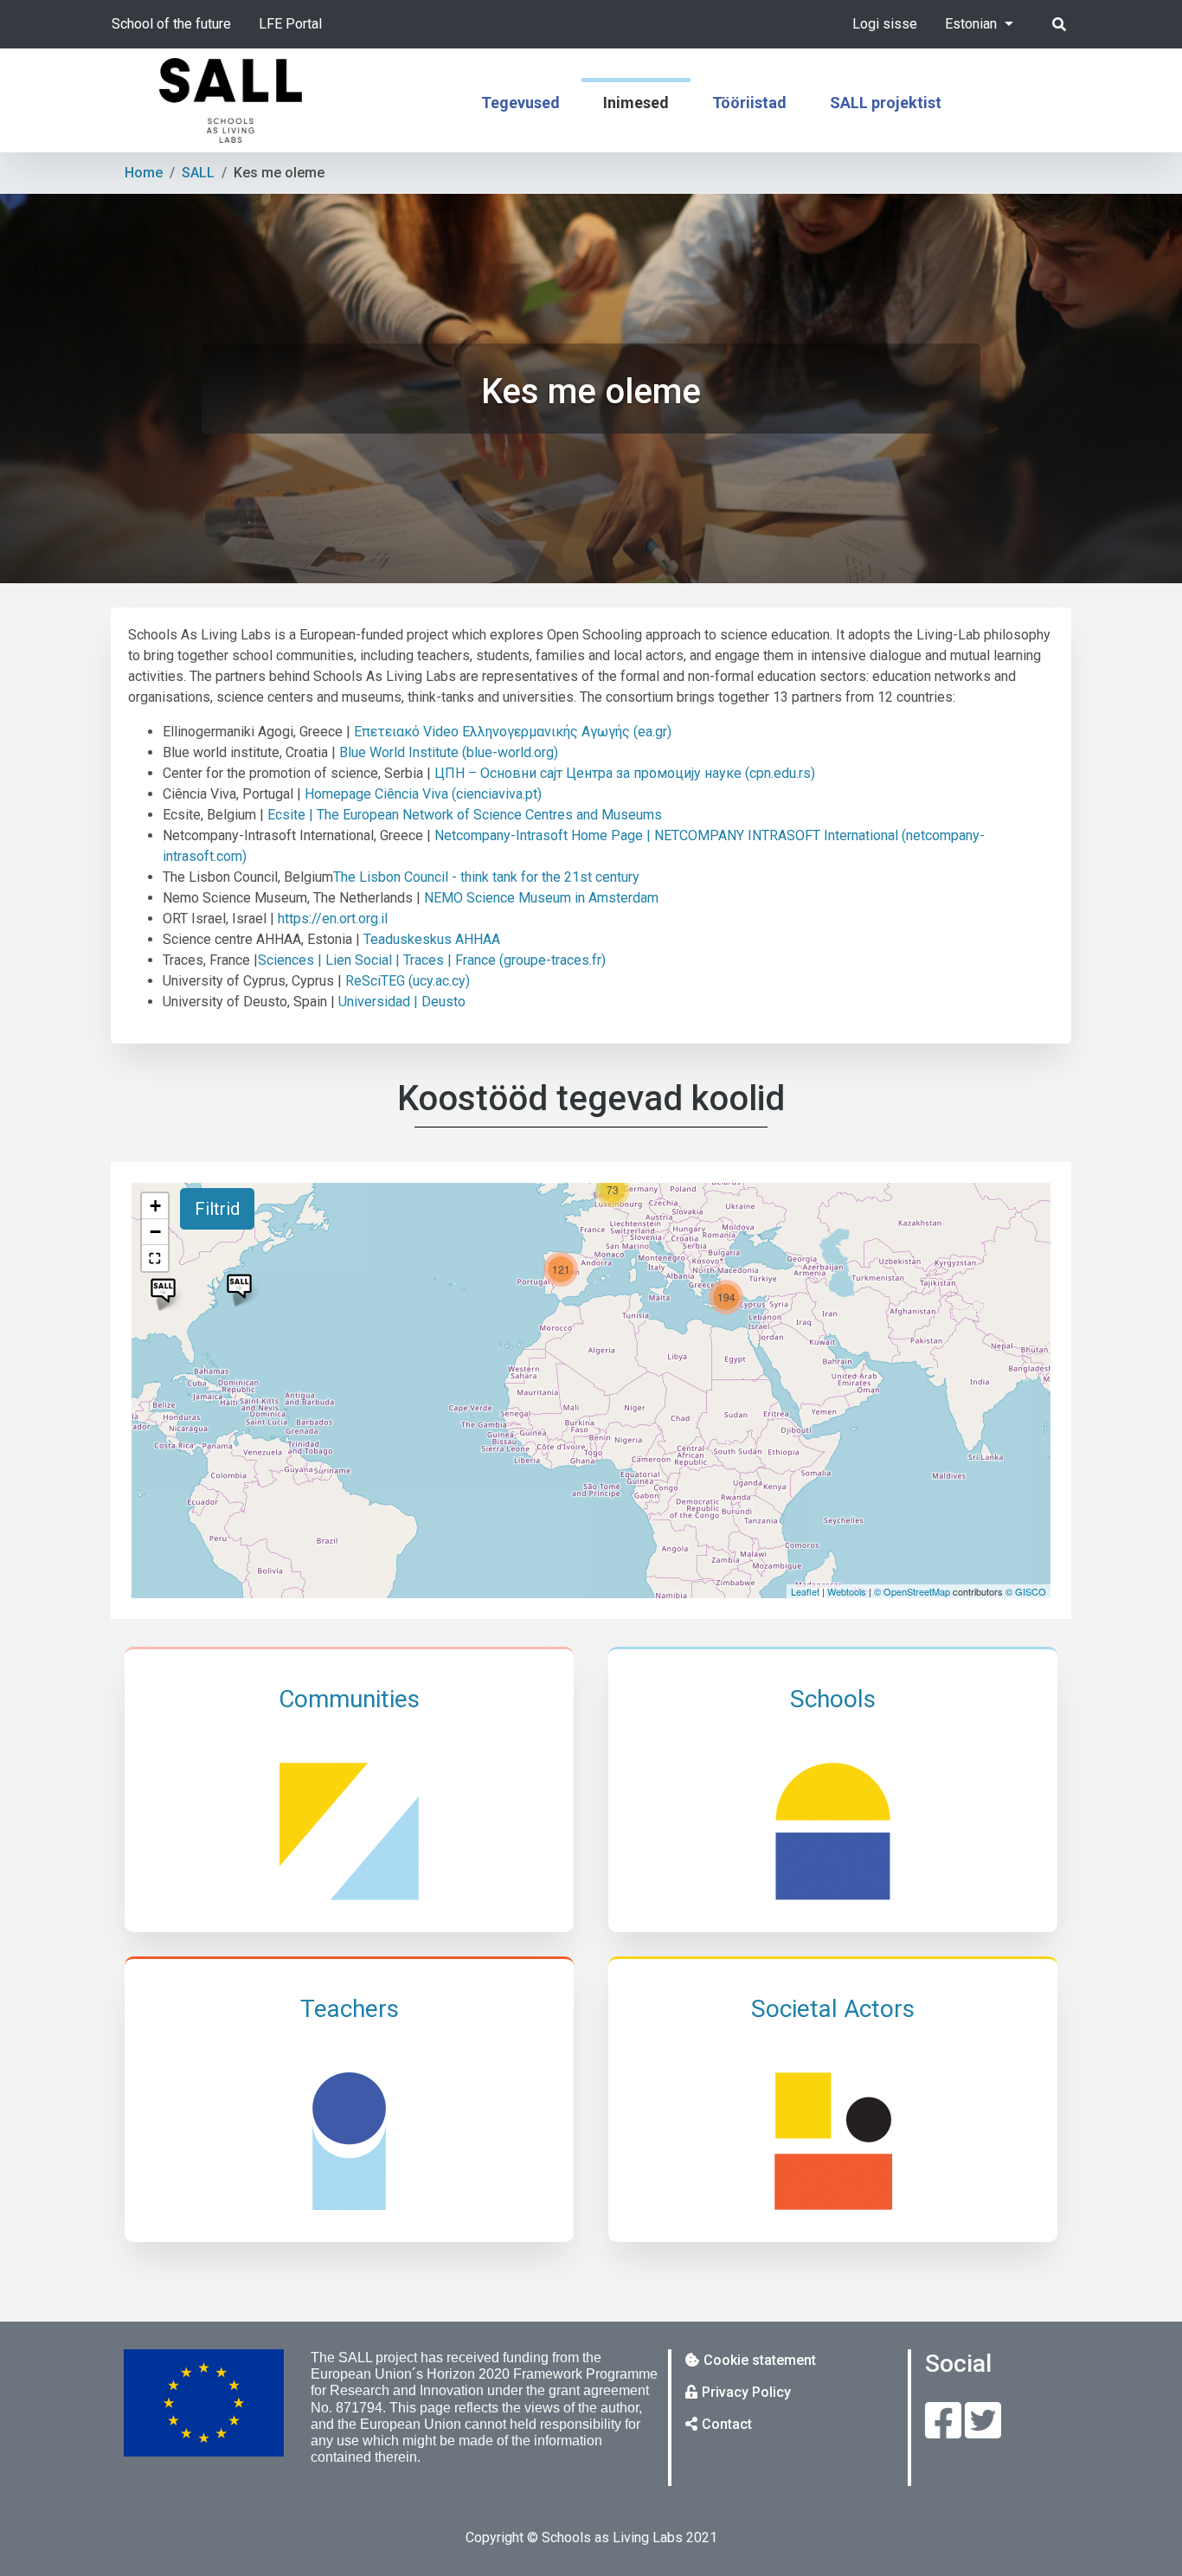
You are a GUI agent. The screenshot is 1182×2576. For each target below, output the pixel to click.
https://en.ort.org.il (333, 919)
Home (144, 173)
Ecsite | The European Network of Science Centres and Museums (465, 815)
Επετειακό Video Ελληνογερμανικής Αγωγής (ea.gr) (513, 732)
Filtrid (217, 1209)
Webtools (847, 1591)
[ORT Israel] (163, 1291)
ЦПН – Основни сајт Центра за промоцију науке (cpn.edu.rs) (625, 773)
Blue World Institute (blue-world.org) (449, 752)
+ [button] (155, 1206)
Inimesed (636, 103)
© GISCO (1026, 1591)
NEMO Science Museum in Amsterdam (541, 898)
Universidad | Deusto (402, 1002)
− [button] (155, 1232)
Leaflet (805, 1591)
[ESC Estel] (239, 1286)
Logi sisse (885, 24)
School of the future (171, 24)
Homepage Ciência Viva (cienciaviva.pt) (423, 794)
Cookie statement (760, 2360)
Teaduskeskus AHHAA (432, 939)
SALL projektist (886, 103)
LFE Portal (290, 24)
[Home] (231, 100)
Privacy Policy (746, 2392)
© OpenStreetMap (912, 1591)
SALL (198, 173)
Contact (727, 2424)
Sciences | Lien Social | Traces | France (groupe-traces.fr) (432, 960)
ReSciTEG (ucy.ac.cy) (408, 981)
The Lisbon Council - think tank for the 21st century (486, 877)
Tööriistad (749, 103)
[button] (155, 1258)
